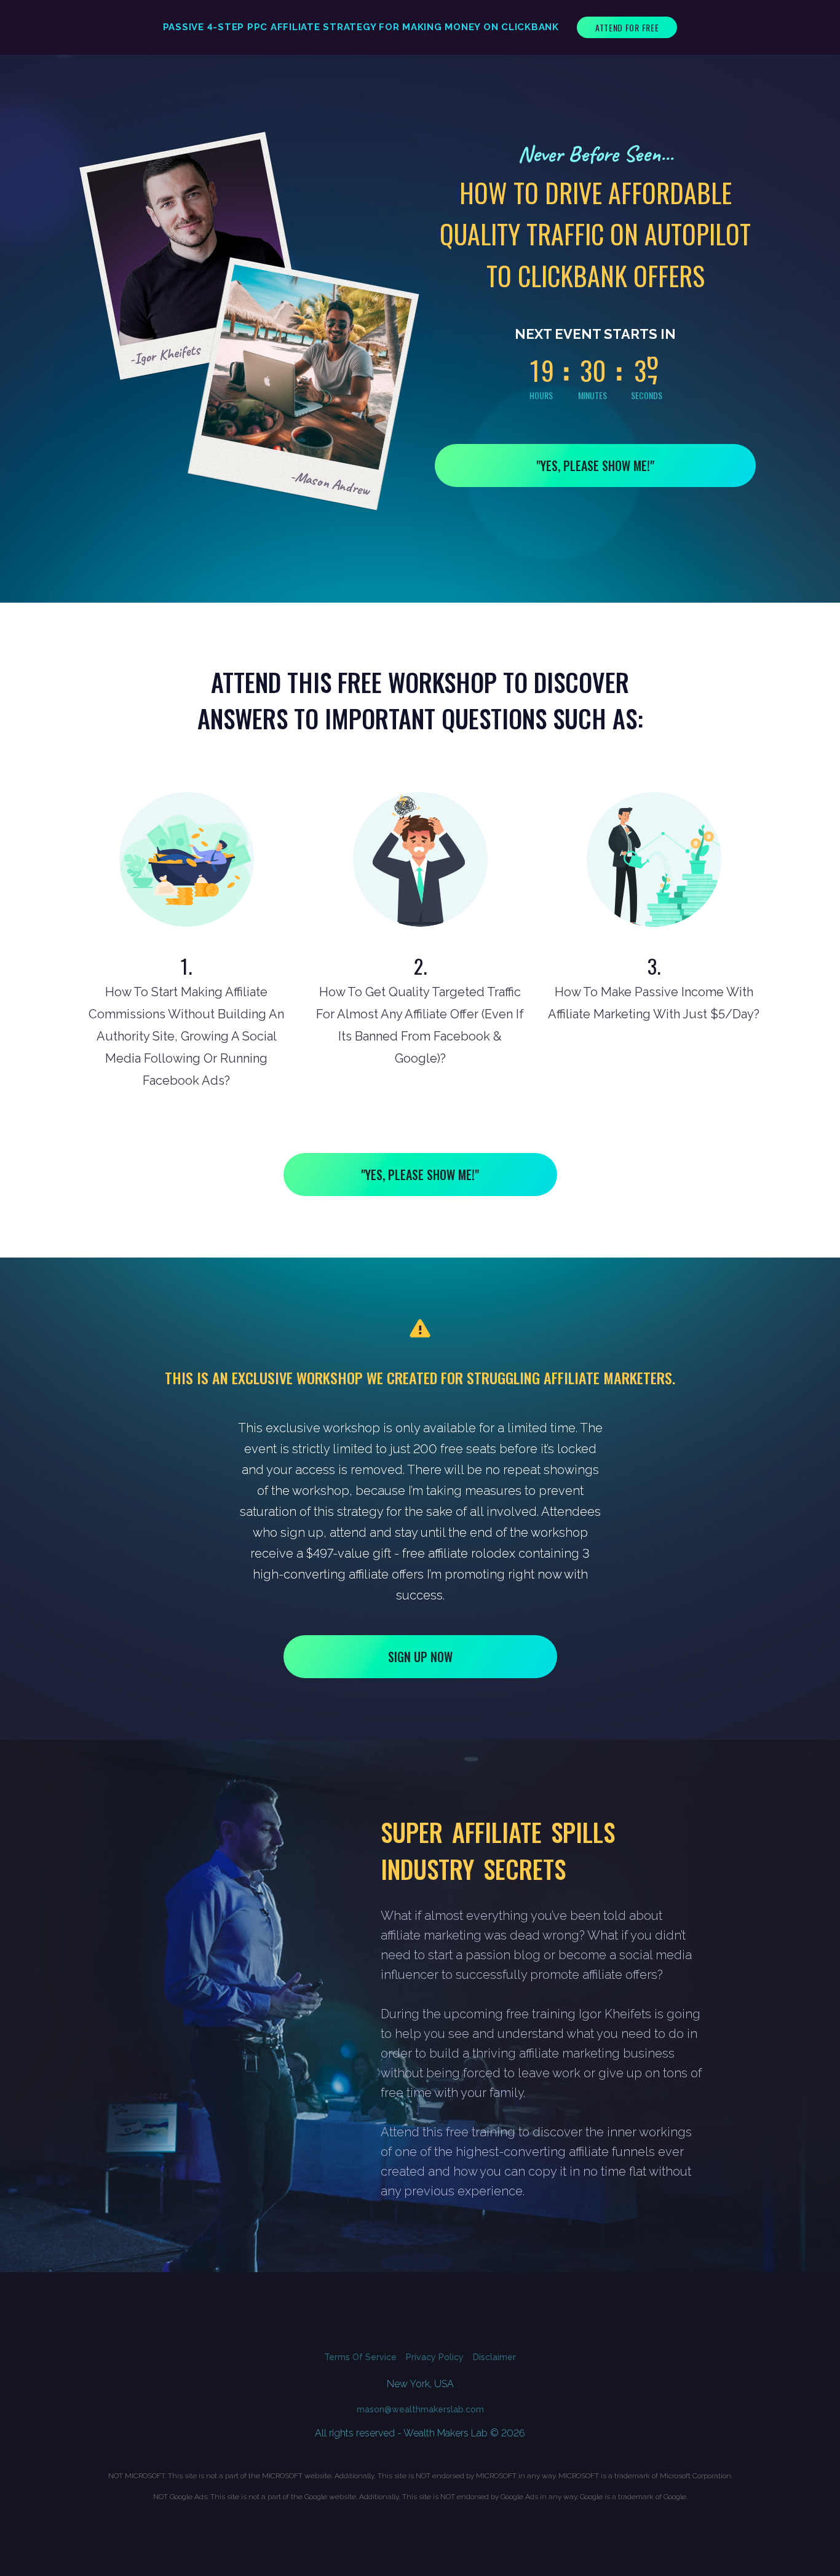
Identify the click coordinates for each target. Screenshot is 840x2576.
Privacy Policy (435, 2357)
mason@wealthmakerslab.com (420, 2409)
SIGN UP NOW (420, 1657)
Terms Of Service (360, 2357)
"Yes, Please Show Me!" (595, 466)
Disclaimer (494, 2357)
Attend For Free (627, 27)
